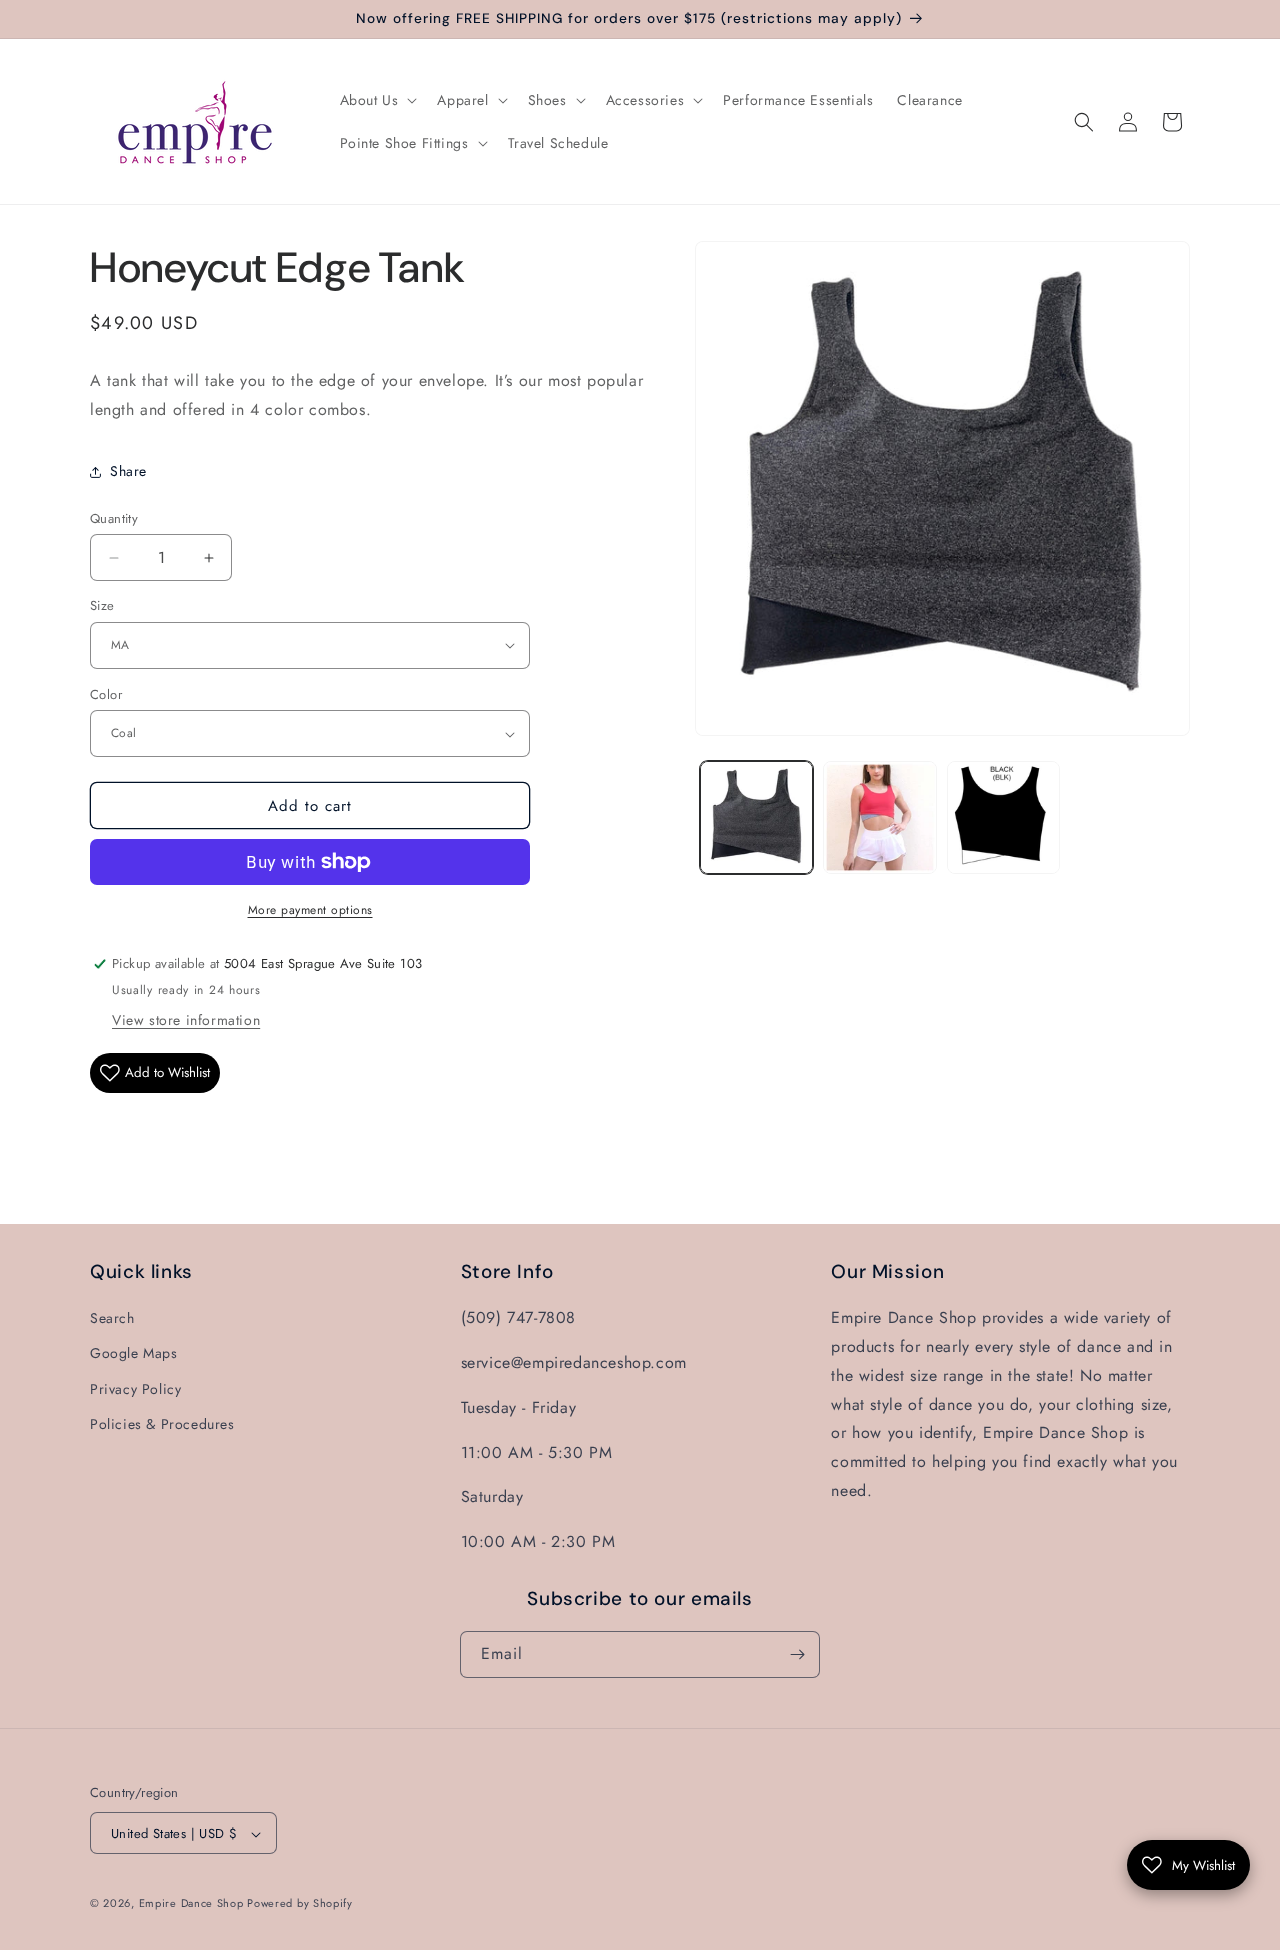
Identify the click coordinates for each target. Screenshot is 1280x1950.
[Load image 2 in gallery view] (879, 817)
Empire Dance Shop (193, 1904)
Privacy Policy (135, 1389)
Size (102, 605)
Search (112, 1318)
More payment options (310, 910)
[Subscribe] (797, 1654)
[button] (377, 100)
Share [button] (128, 471)
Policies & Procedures (162, 1424)
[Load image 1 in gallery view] (756, 817)
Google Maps (134, 1353)
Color (106, 694)
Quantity (114, 518)
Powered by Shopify (300, 1904)
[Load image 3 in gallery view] (1003, 817)
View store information (186, 1020)
